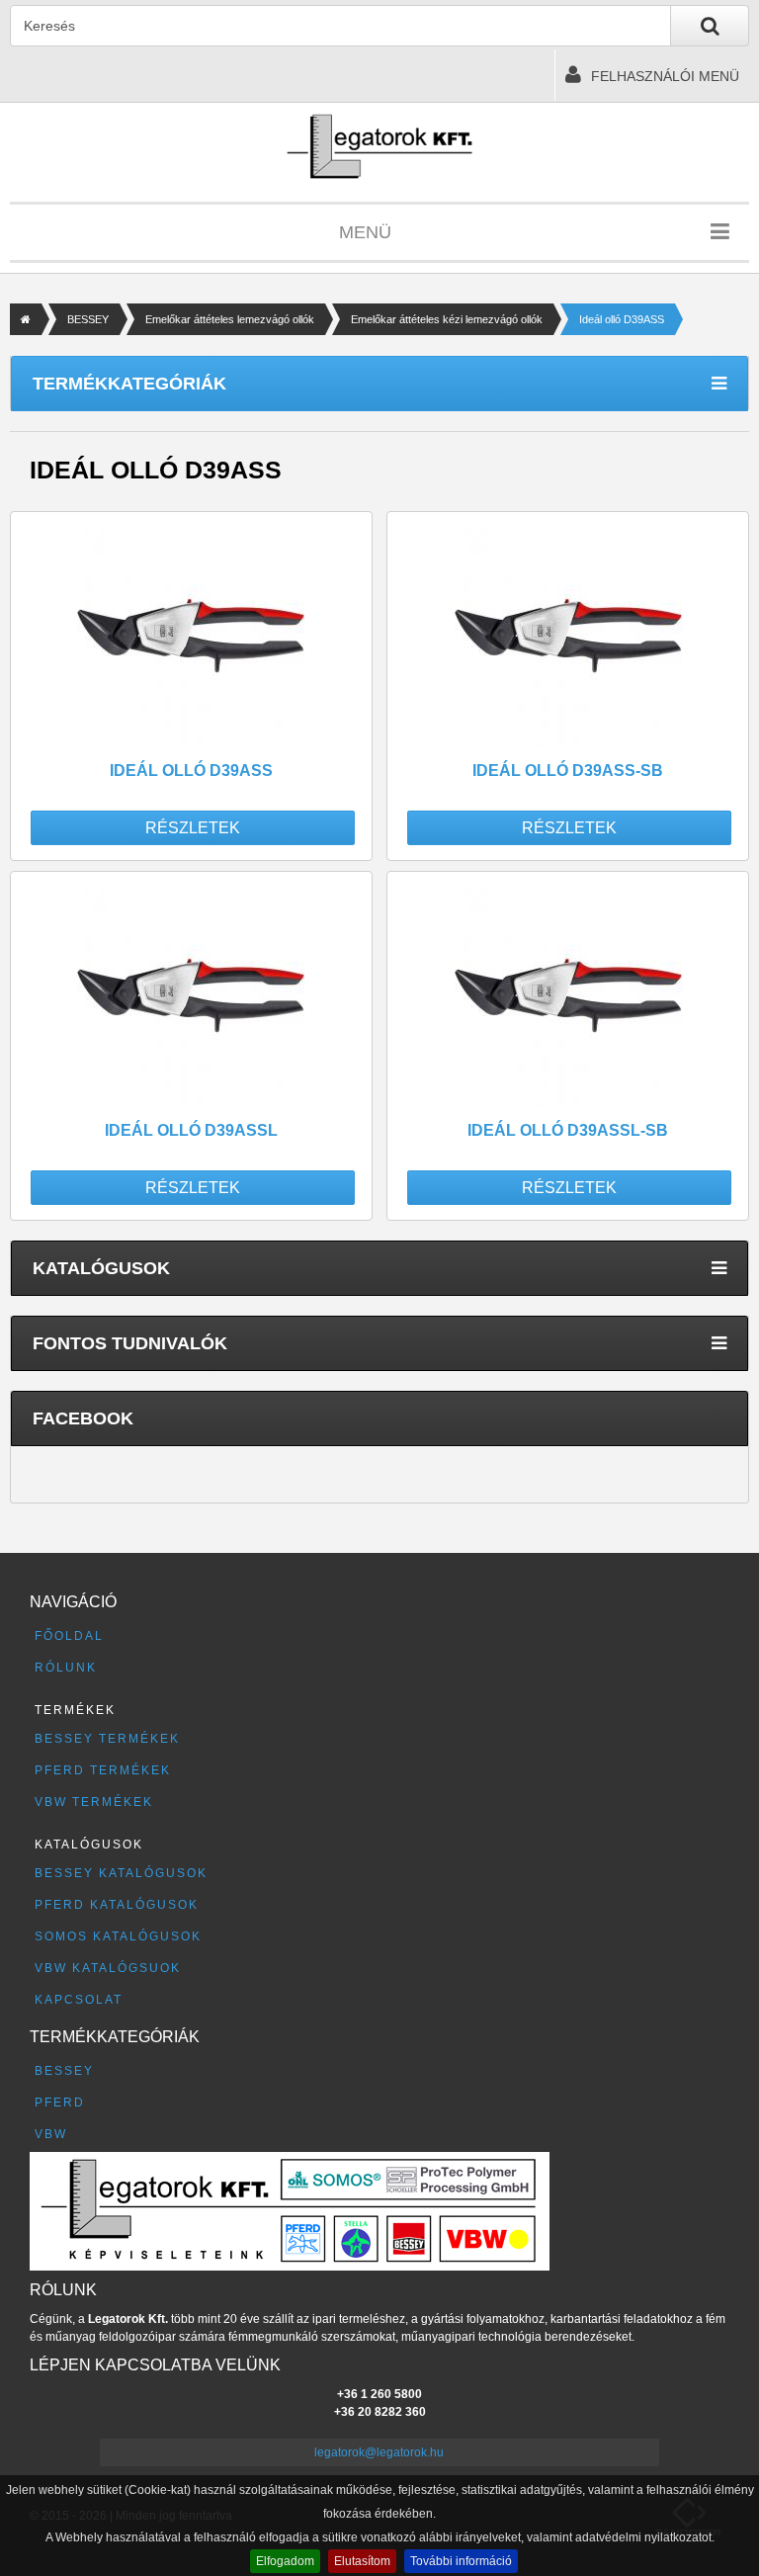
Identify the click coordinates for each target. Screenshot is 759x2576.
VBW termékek (94, 1802)
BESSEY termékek (107, 1739)
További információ (461, 2561)
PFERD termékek (103, 1770)
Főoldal (69, 1636)
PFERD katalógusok (117, 1905)
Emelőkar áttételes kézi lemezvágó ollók (447, 319)
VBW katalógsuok (108, 1968)
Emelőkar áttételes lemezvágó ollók (230, 319)
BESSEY (88, 319)
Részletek (193, 828)
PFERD (60, 2103)
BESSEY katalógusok (121, 1873)
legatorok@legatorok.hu (379, 2452)
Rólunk (66, 1668)
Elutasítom (362, 2561)
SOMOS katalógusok (118, 1936)
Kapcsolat (79, 2000)
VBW (51, 2134)
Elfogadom (285, 2561)
